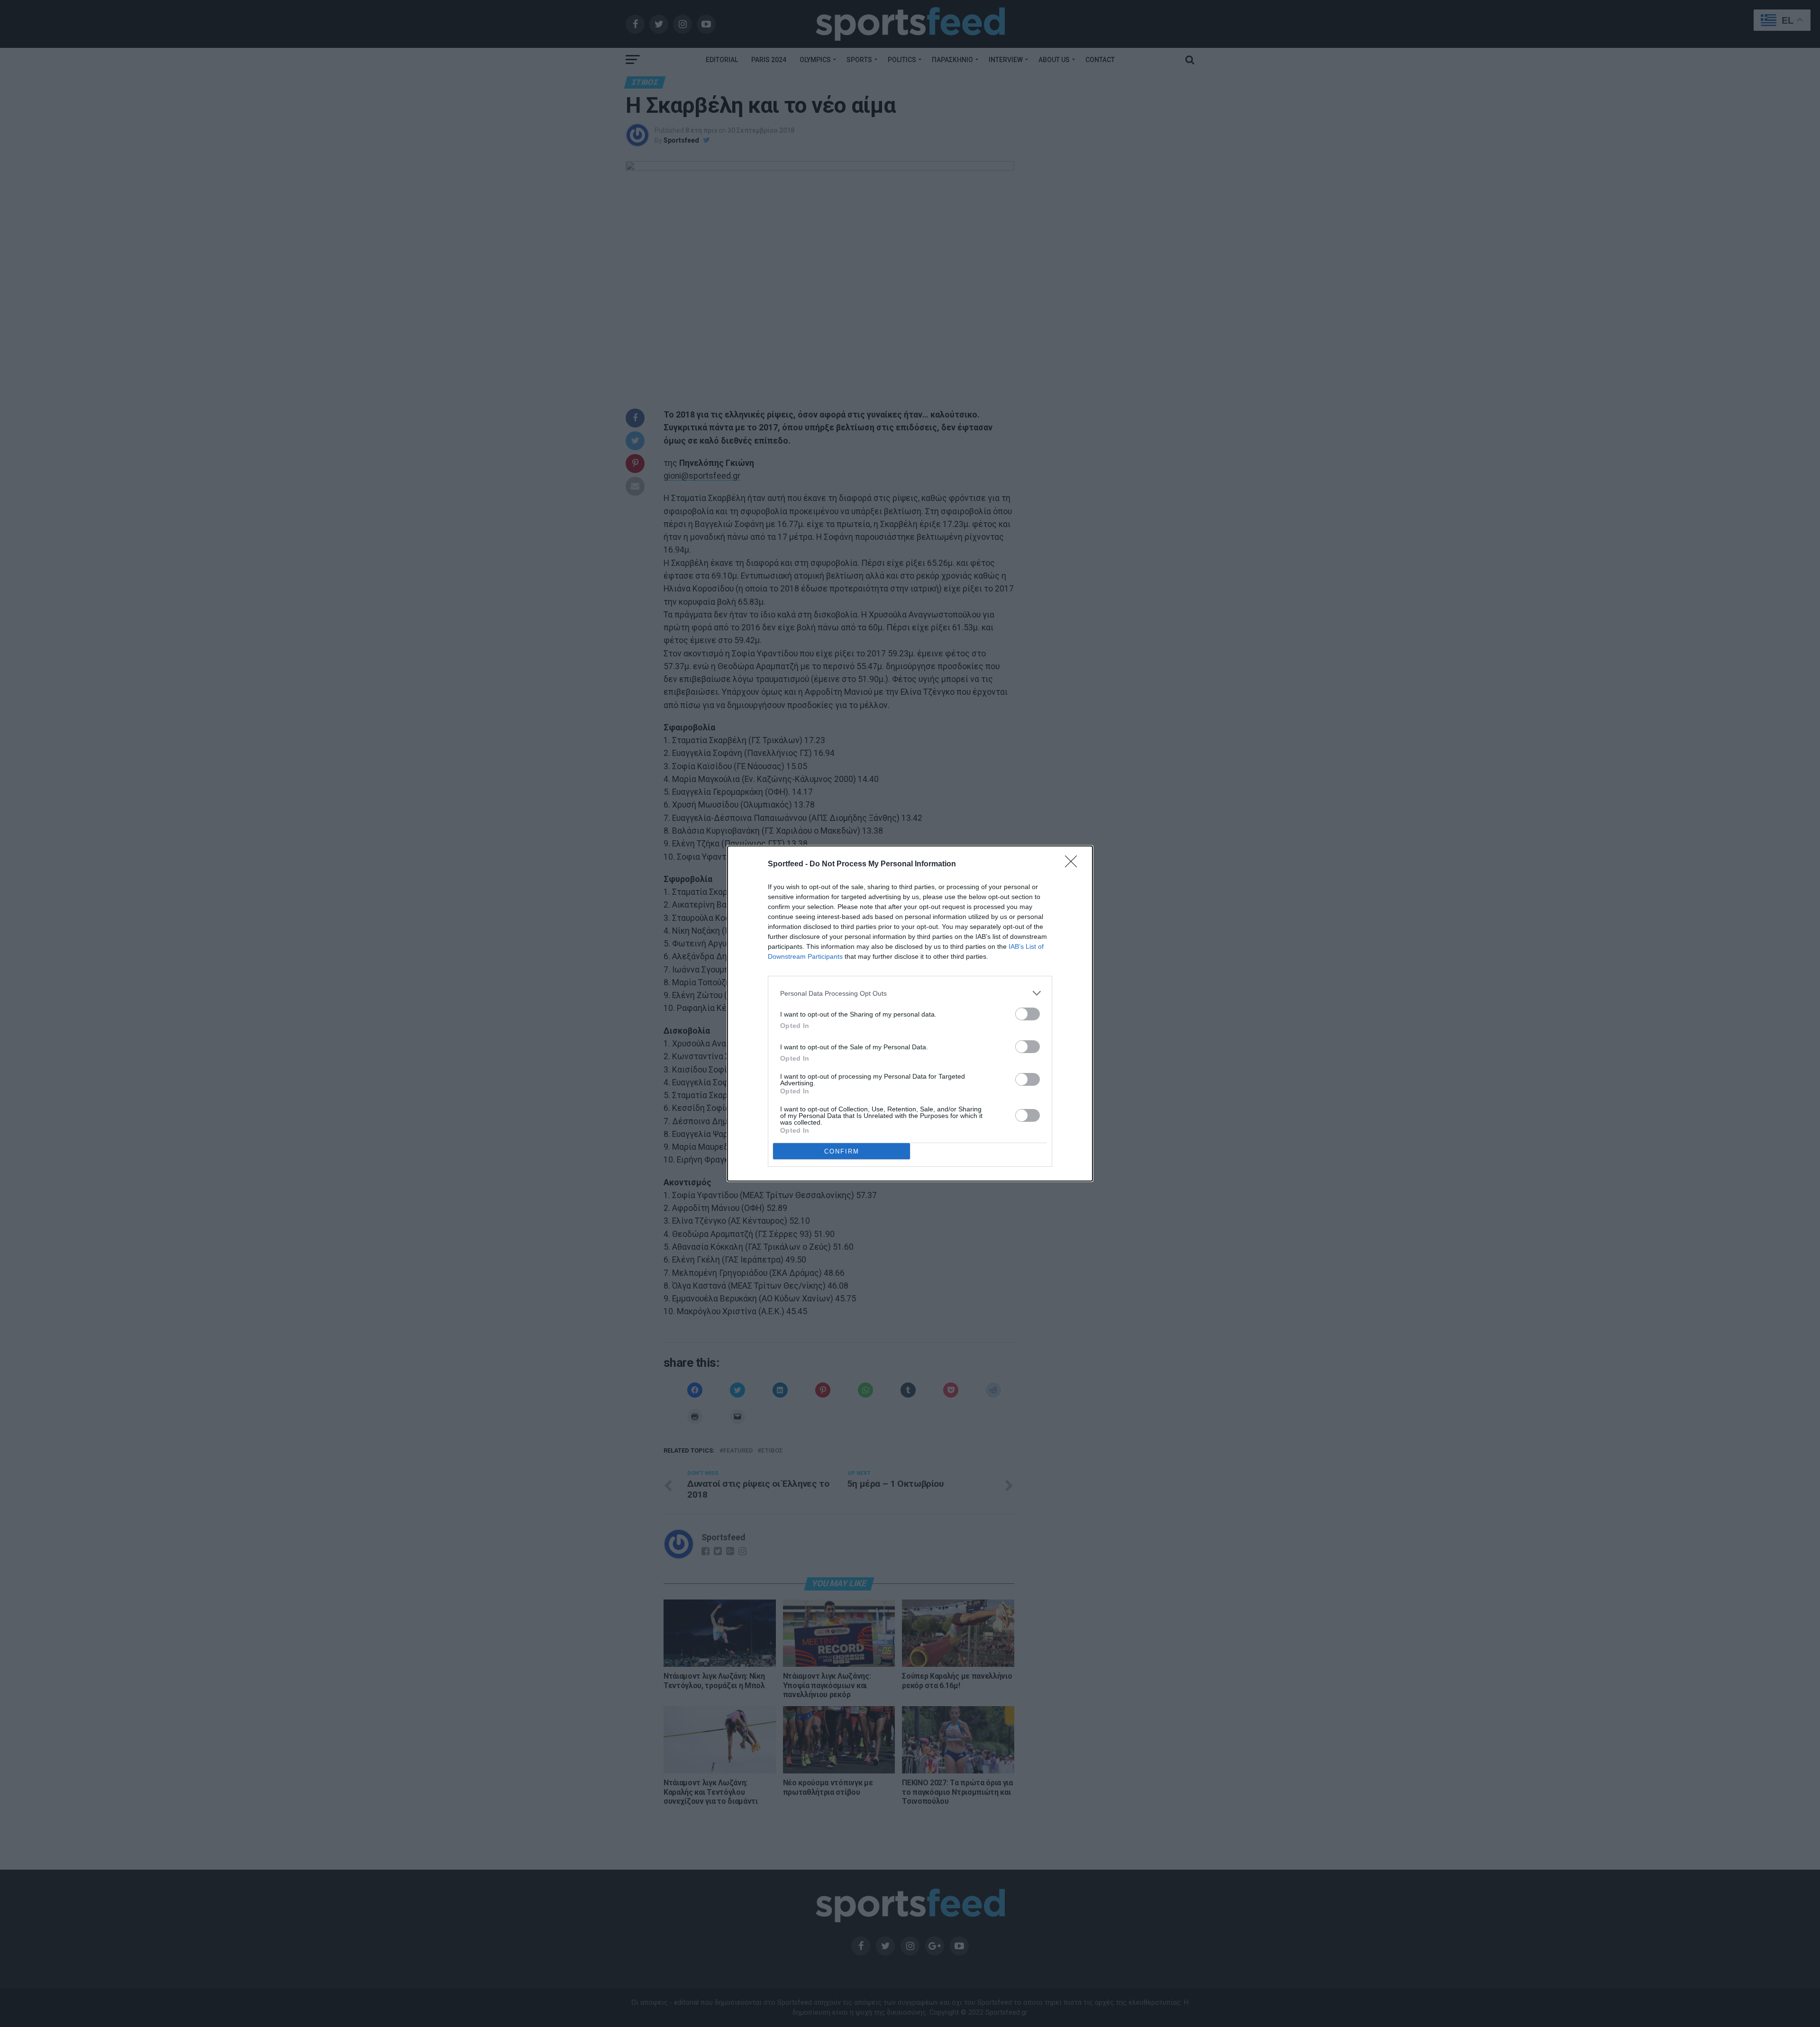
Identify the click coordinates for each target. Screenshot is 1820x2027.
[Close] (1074, 864)
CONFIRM (842, 1151)
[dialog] (910, 1013)
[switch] (1028, 1014)
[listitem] (910, 993)
